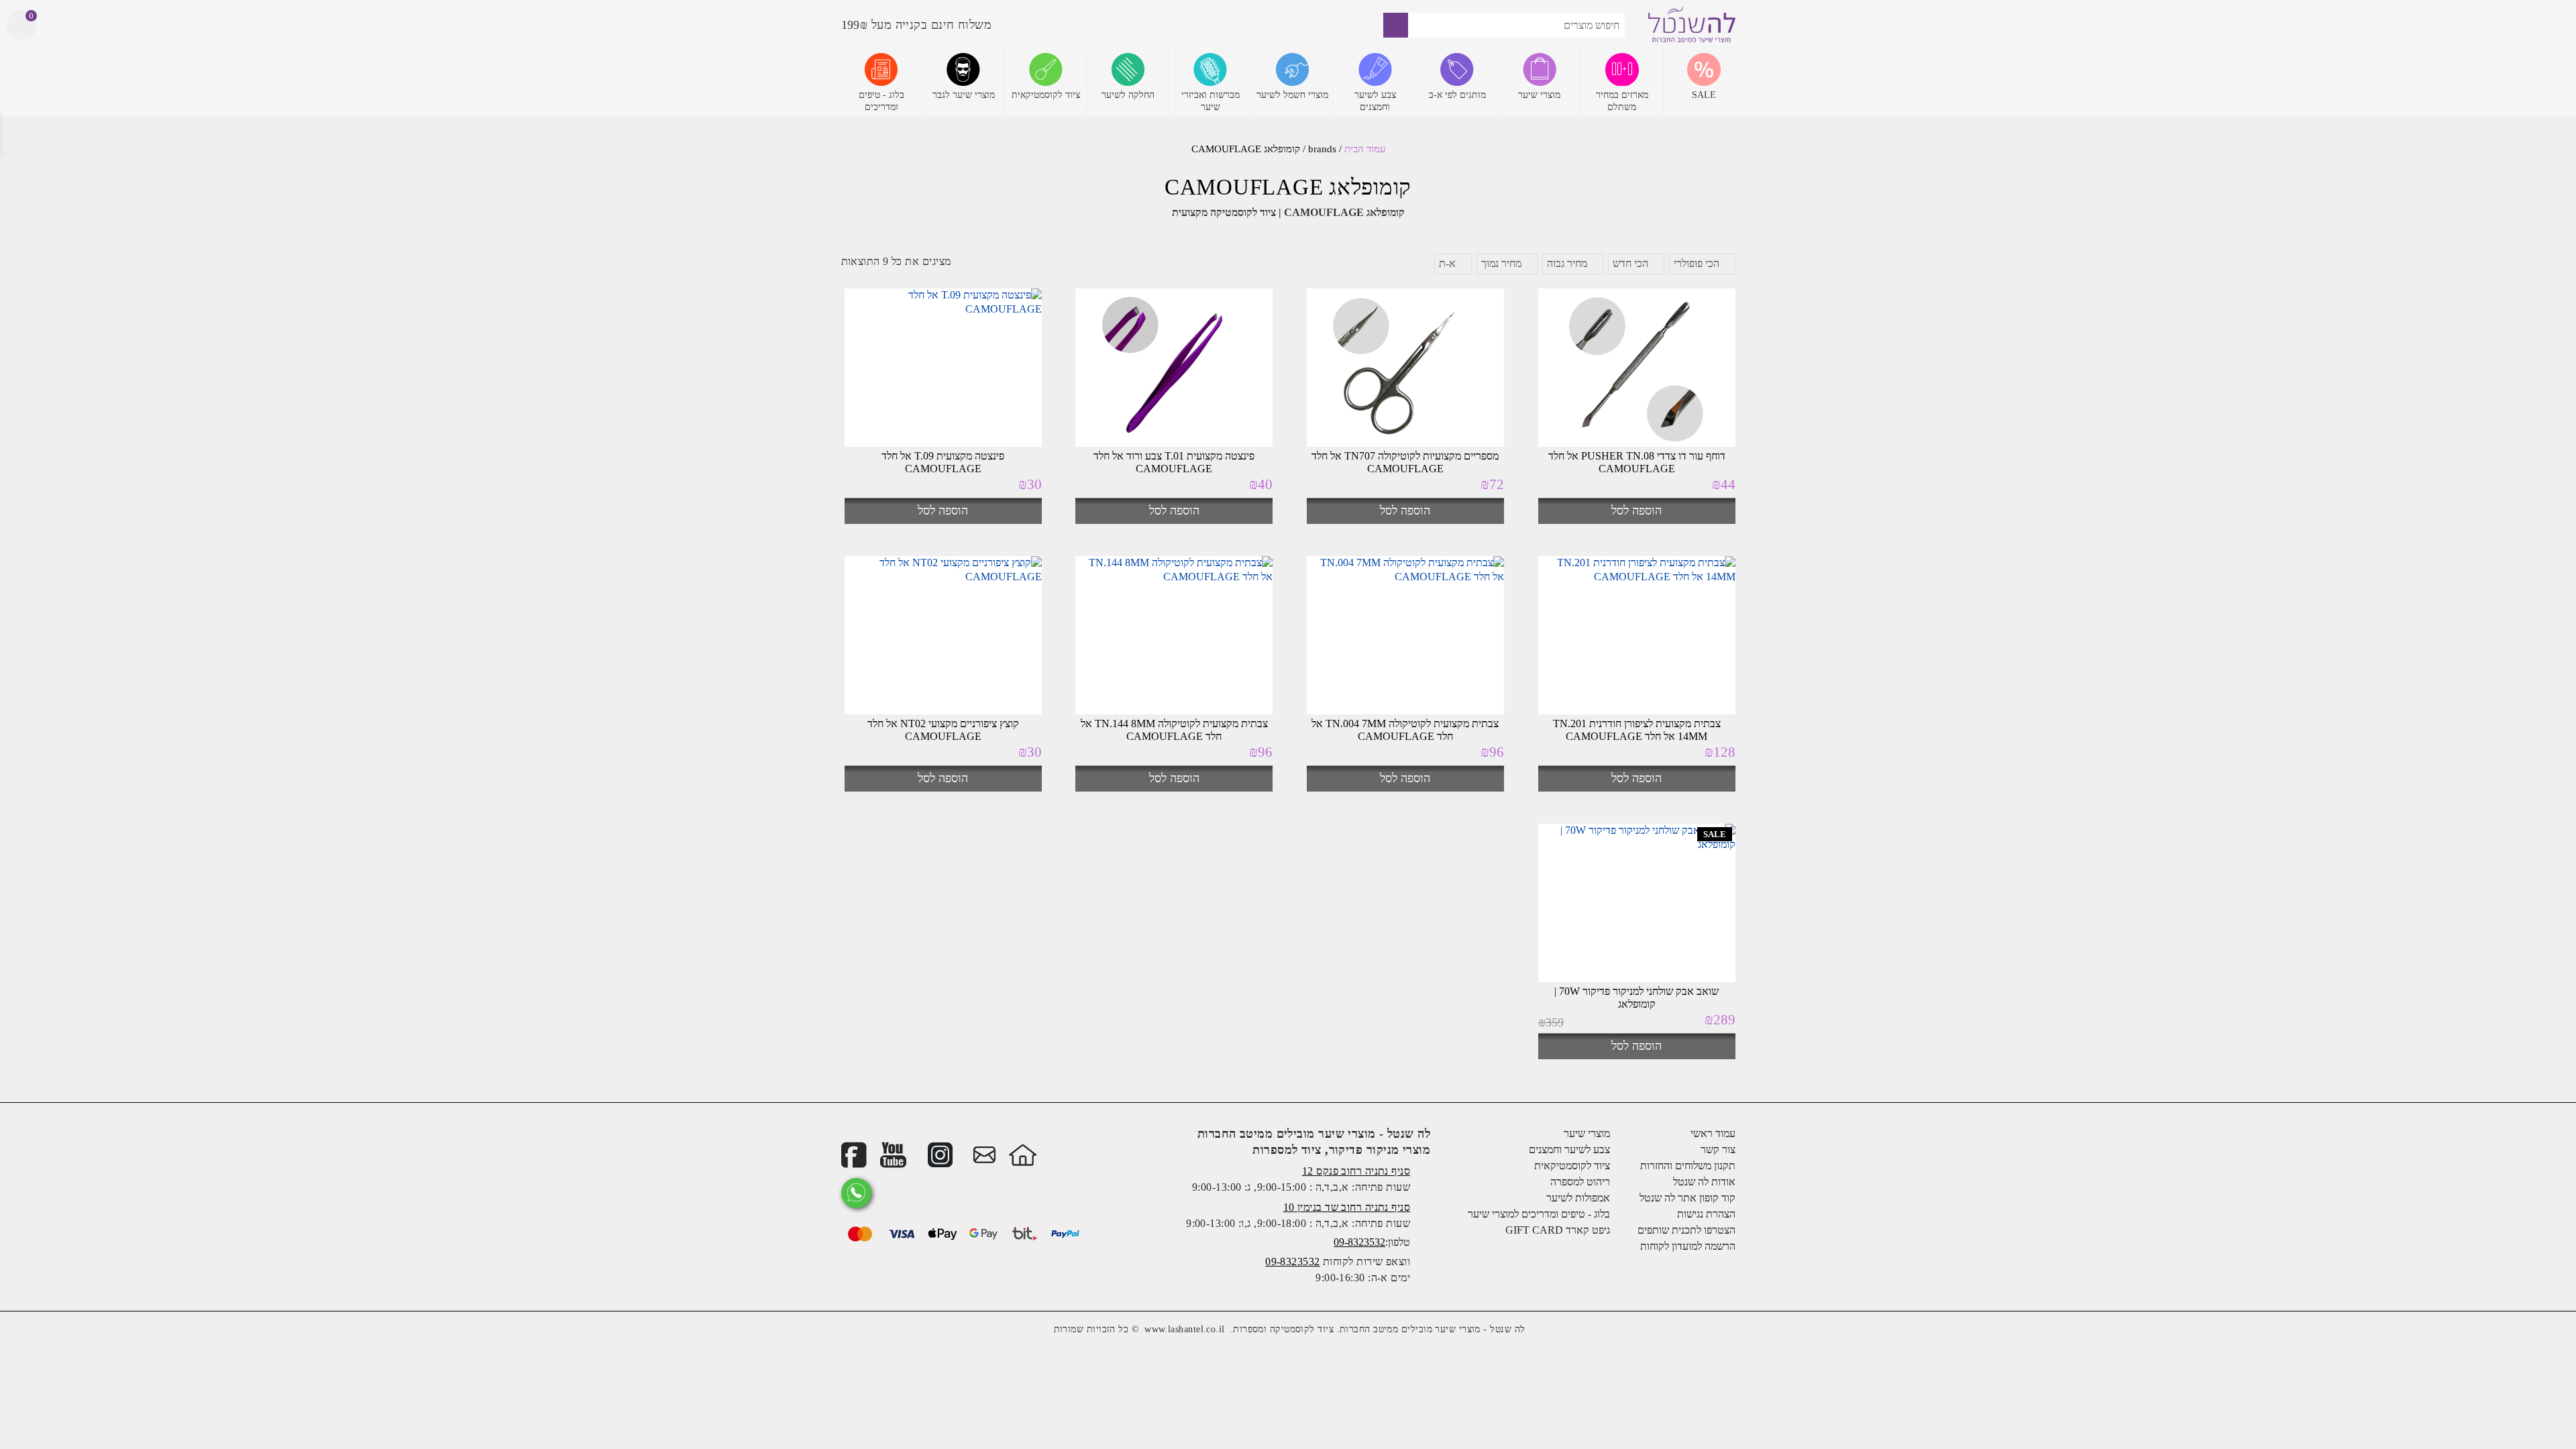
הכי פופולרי (1697, 263)
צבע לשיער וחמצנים (1569, 1149)
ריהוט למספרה (1580, 1182)
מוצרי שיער (1587, 1133)
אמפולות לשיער (1578, 1198)
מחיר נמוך (1501, 263)
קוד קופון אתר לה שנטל (1687, 1198)
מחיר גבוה (1567, 263)
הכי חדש (1630, 263)
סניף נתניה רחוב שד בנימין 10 (1347, 1207)
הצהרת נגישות (1706, 1214)
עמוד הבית (1365, 149)
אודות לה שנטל (1704, 1182)
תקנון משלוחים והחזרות (1688, 1166)
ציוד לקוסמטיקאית (1572, 1166)
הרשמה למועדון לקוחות (1688, 1246)
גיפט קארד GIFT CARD (1558, 1230)
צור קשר (1718, 1149)
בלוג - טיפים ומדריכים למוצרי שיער (1539, 1214)
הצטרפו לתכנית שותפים (1686, 1230)
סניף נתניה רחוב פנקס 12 (1356, 1171)
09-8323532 (1359, 1242)
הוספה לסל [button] (1636, 511)
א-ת (1447, 263)
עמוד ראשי (1713, 1133)
